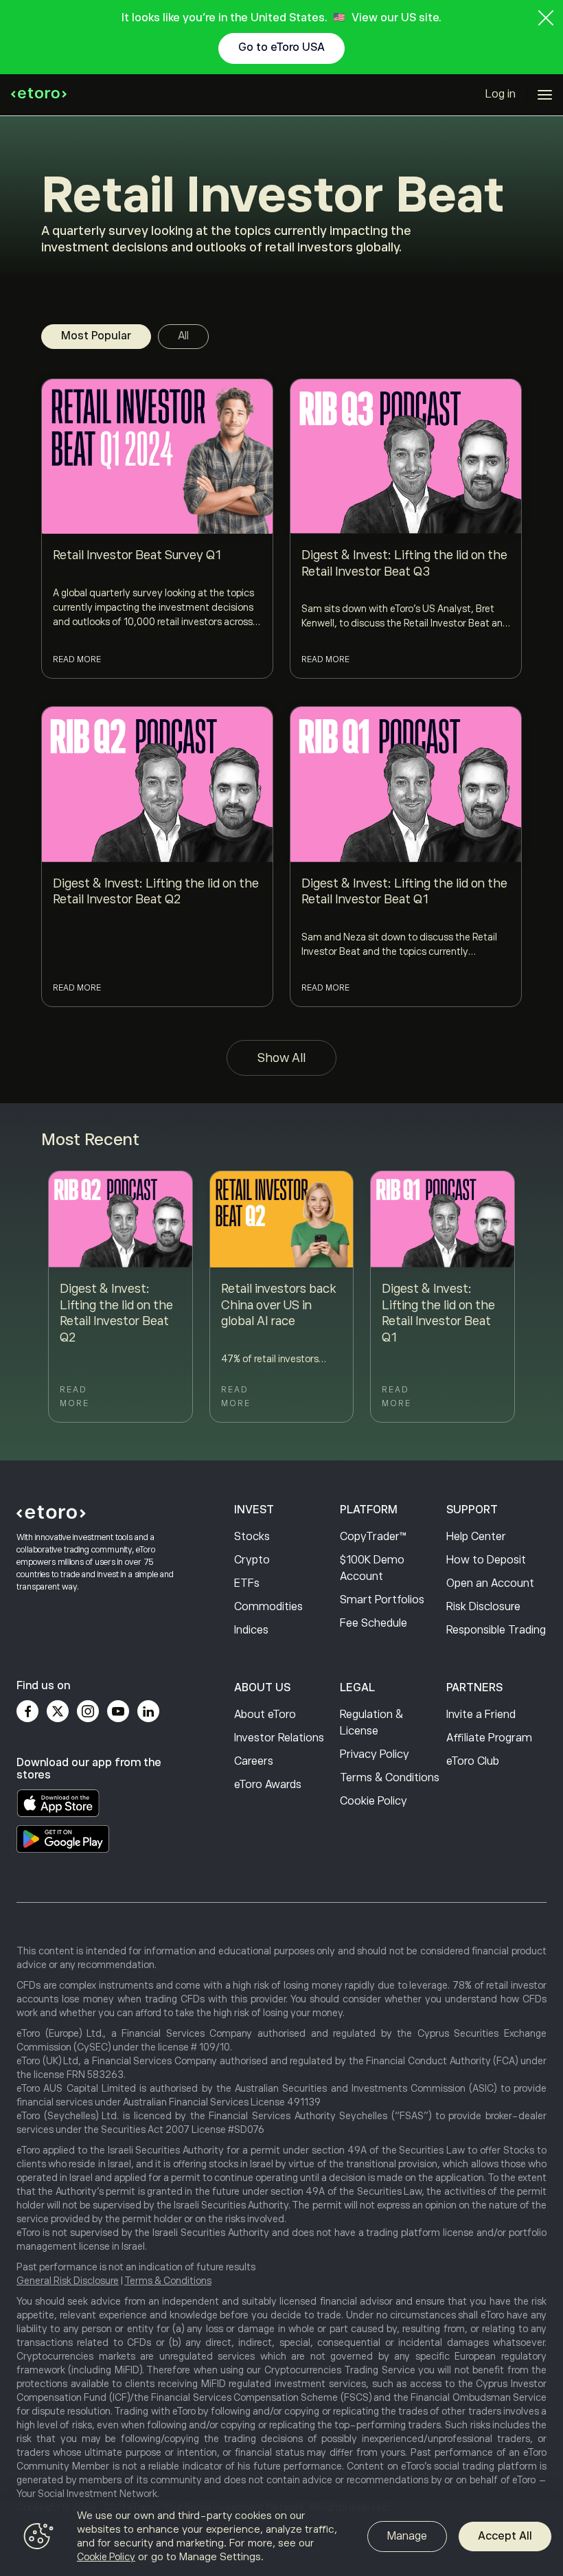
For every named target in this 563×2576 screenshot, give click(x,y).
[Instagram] (88, 1711)
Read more (77, 659)
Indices (251, 1630)
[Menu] (545, 95)
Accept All (505, 2536)
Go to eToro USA (281, 47)
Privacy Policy (375, 1754)
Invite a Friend (481, 1715)
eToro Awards (268, 1785)
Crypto (252, 1560)
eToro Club (473, 1761)
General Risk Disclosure (68, 2281)
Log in (501, 94)
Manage (407, 2536)
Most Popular (96, 336)
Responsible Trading (496, 1630)
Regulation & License (371, 1723)
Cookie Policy (374, 1801)
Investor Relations (279, 1738)
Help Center (476, 1537)
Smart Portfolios (382, 1600)
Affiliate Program (489, 1738)
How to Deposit (486, 1560)
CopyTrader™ (373, 1537)
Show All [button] (281, 1058)
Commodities (268, 1607)
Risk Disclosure (483, 1607)
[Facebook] (27, 1711)
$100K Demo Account (372, 1568)
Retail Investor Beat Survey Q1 (137, 555)
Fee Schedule (374, 1623)
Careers (254, 1761)
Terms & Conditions (390, 1778)
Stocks (252, 1537)
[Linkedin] (148, 1711)
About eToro (265, 1715)
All (183, 336)
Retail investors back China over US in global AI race (278, 1305)
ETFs (247, 1583)
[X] (58, 1711)
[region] (281, 2538)
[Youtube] (118, 1711)
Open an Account (490, 1583)
